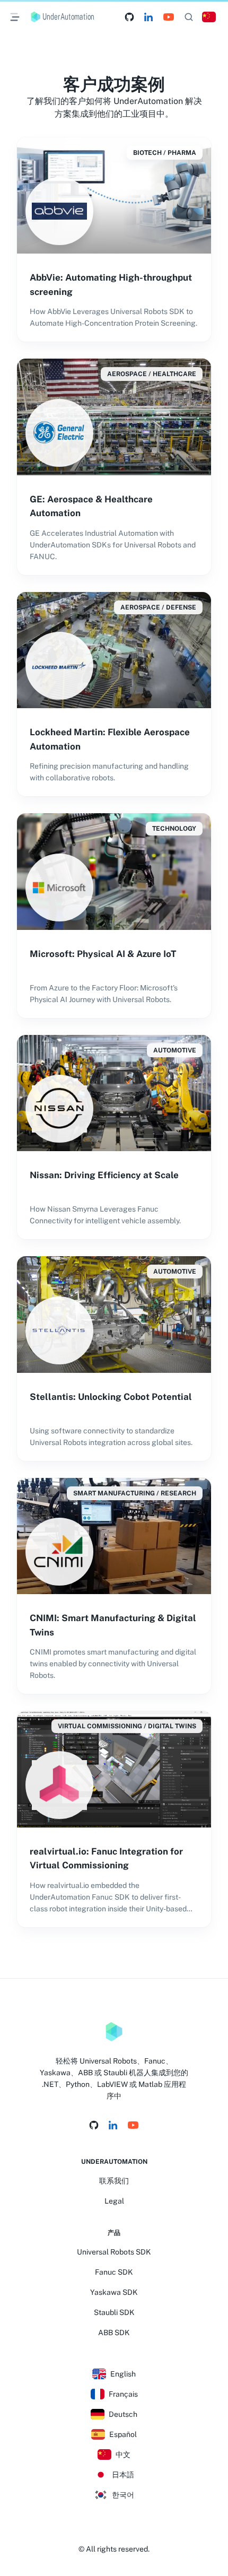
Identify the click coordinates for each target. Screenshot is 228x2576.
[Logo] (114, 2032)
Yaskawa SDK (114, 2292)
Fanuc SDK (114, 2272)
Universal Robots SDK (114, 2252)
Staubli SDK (114, 2312)
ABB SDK (114, 2333)
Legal (114, 2201)
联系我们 (114, 2181)
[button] (209, 17)
